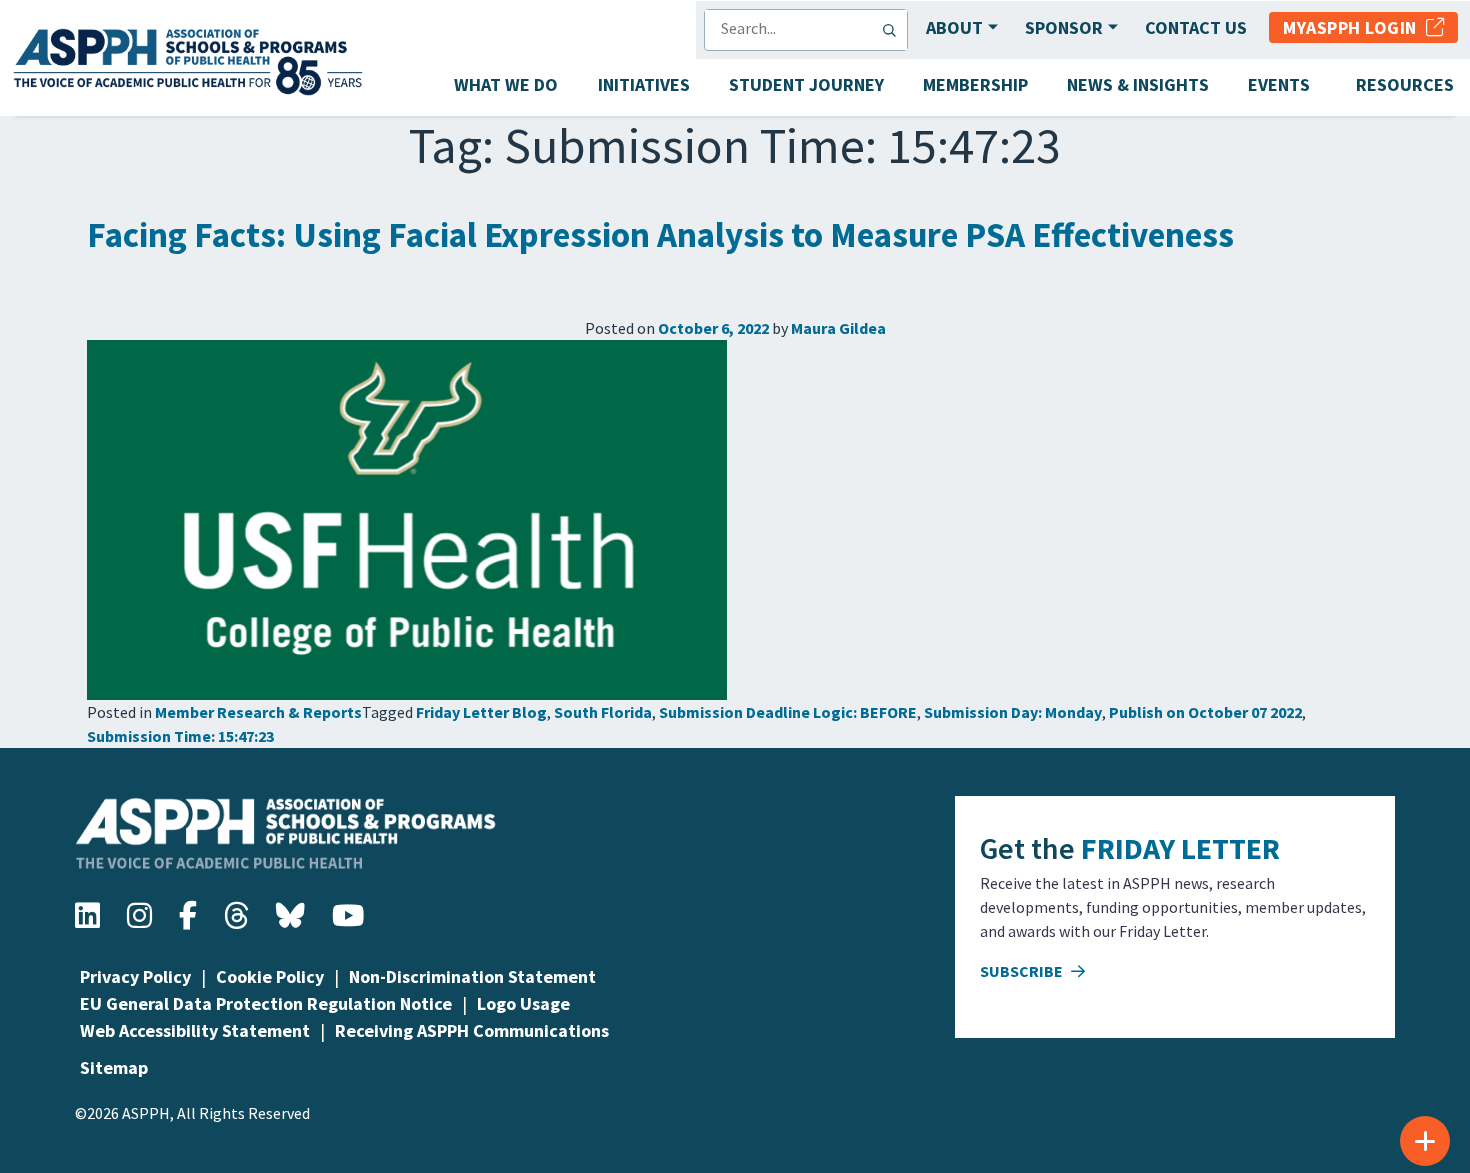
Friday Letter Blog (481, 712)
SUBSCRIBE (1023, 971)
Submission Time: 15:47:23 (180, 736)
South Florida (603, 712)
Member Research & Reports (258, 712)
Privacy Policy (135, 976)
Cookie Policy (270, 976)
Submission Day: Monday (1013, 712)
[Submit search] (894, 30)
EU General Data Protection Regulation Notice (266, 1003)
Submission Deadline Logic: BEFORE (788, 712)
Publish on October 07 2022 (1205, 712)
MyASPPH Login (1354, 27)
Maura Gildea (838, 328)
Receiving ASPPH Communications (472, 1030)
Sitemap (114, 1067)
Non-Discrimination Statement (472, 976)
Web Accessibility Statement (195, 1030)
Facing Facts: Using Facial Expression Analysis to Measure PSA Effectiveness (660, 235)
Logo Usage (523, 1003)
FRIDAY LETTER (1180, 848)
